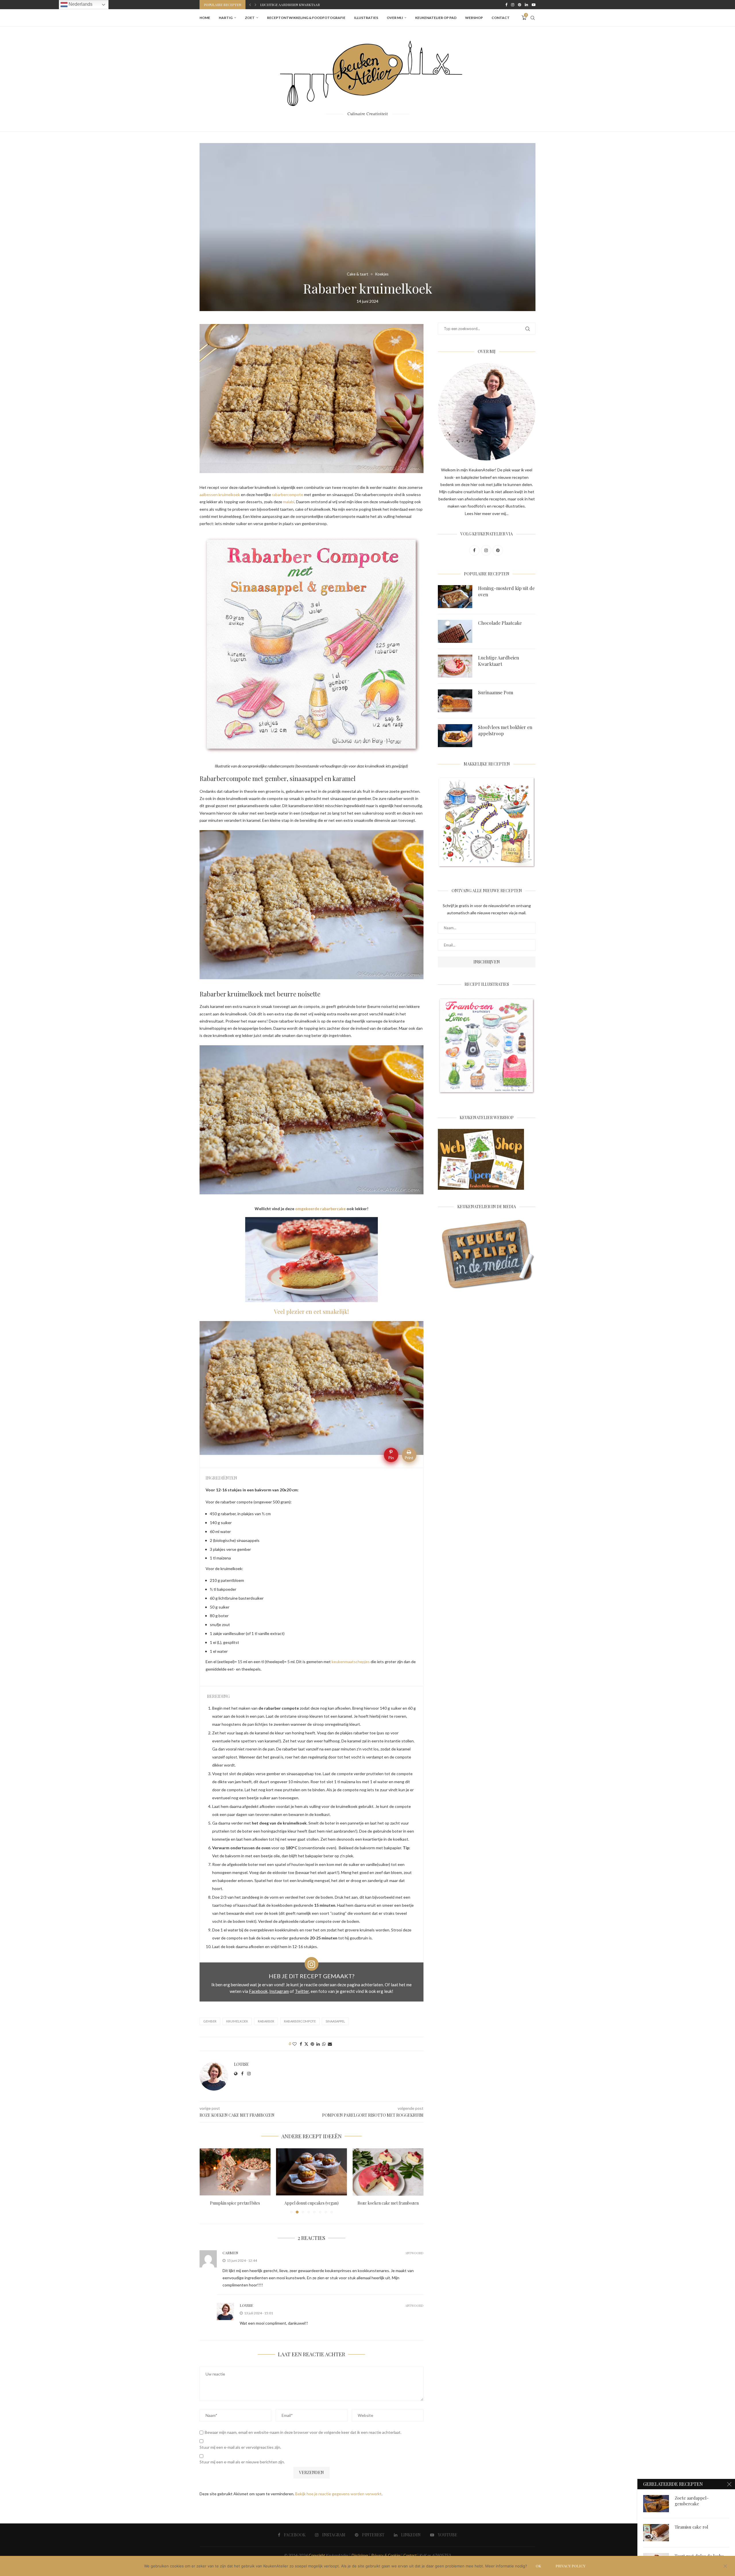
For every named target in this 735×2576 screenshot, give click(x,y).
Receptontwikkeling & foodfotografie (306, 18)
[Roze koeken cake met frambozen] (312, 2172)
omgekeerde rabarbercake (321, 1209)
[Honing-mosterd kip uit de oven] (455, 597)
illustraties (366, 18)
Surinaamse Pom (496, 692)
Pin (391, 1458)
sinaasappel (335, 2021)
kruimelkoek (237, 2021)
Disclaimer (360, 2555)
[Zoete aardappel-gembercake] (656, 2504)
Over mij (395, 18)
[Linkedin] (526, 5)
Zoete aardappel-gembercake (692, 2501)
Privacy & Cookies (386, 2555)
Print (409, 1458)
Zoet (250, 18)
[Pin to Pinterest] (312, 2044)
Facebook (258, 1991)
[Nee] (725, 2567)
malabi (289, 502)
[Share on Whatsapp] (324, 2044)
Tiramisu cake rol (692, 2527)
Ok (538, 2566)
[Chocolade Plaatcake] (455, 631)
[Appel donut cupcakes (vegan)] (235, 2172)
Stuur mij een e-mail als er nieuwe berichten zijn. (242, 2462)
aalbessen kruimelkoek (220, 494)
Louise (241, 2064)
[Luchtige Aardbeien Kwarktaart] (455, 666)
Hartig (226, 18)
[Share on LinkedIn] (318, 2044)
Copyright (317, 2555)
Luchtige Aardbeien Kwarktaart (499, 661)
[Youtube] (534, 5)
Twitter (302, 1991)
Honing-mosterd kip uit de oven (506, 591)
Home (205, 18)
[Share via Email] (330, 2044)
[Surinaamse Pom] (455, 701)
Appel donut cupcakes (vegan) (235, 2203)
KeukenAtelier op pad (436, 18)
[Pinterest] (520, 5)
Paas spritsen (388, 2203)
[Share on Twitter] (306, 2044)
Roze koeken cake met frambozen (311, 2203)
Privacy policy (570, 2566)
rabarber (266, 2021)
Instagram (279, 1991)
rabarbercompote (288, 494)
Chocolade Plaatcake (500, 623)
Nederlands (80, 4)
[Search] (533, 18)
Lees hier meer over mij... (487, 513)
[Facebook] (506, 5)
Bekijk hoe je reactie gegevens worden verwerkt (338, 2494)
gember (210, 2021)
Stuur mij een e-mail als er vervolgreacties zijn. (240, 2447)
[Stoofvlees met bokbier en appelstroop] (455, 736)
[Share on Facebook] (301, 2044)
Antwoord (414, 2253)
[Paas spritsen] (388, 2172)
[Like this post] (295, 2044)
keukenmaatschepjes (351, 1662)
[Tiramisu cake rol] (656, 2533)
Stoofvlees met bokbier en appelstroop (298, 5)
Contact (501, 18)
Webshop (474, 18)
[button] (250, 5)
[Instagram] (513, 5)
